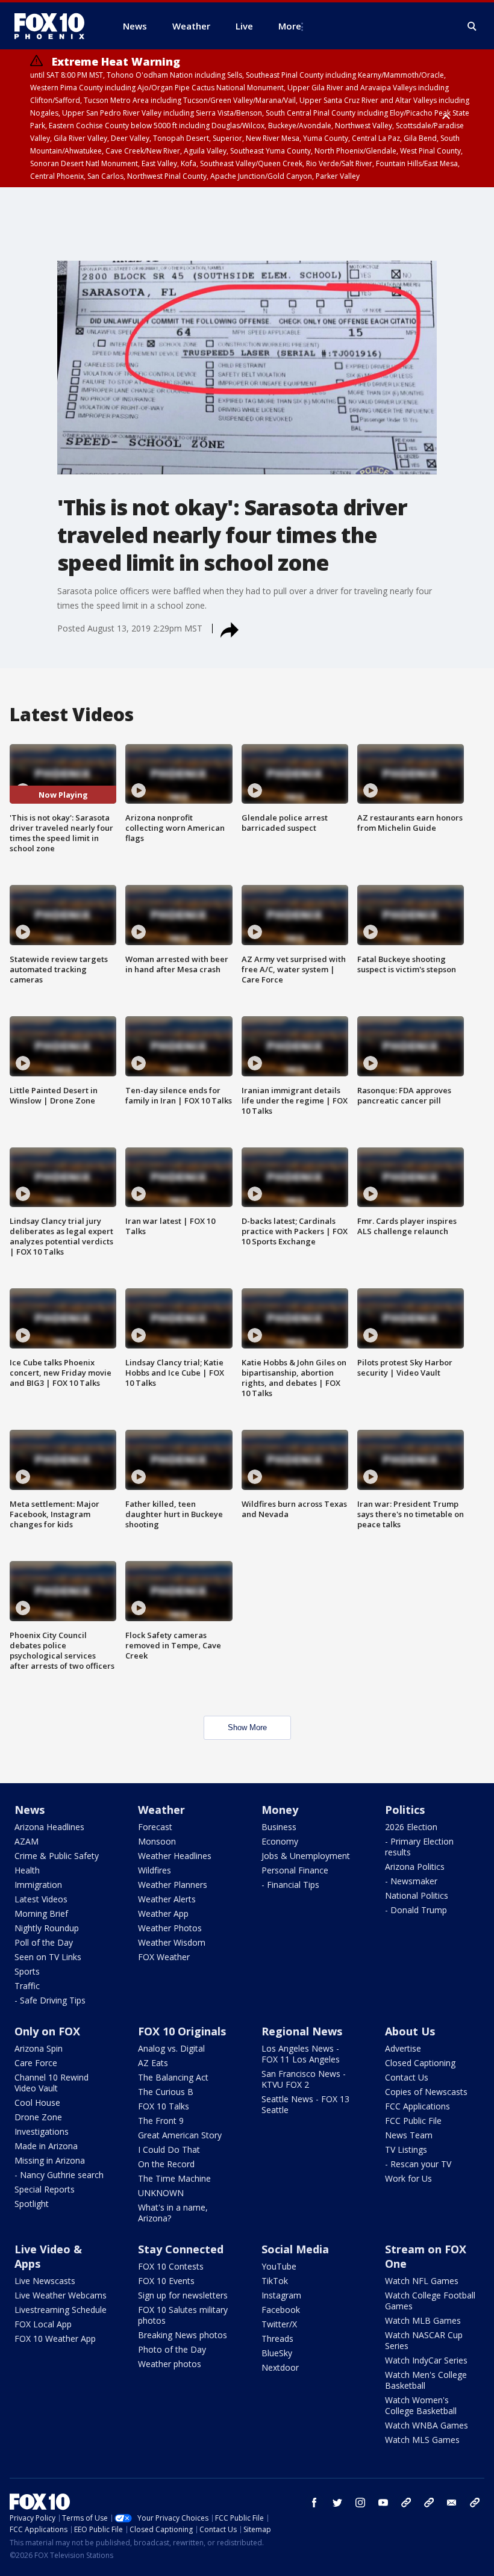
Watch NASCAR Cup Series (424, 2340)
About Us (410, 2031)
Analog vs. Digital (171, 2048)
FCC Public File (413, 2121)
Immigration (38, 1885)
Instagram (281, 2295)
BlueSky (277, 2353)
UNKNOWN (161, 2193)
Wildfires (155, 1870)
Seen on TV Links (48, 1957)
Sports (27, 1971)
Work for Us (408, 2178)
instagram (360, 2503)
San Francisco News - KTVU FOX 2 (304, 2079)
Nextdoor (280, 2367)
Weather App (163, 1913)
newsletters (475, 2503)
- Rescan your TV (418, 2164)
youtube (383, 2503)
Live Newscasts (45, 2281)
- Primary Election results (419, 1847)
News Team (409, 2135)
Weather (161, 1810)
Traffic (27, 1986)
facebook (314, 2503)
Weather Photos (170, 1928)
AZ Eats (153, 2063)
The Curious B (166, 2092)
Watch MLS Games (422, 2440)
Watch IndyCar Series (426, 2360)
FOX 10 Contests (171, 2266)
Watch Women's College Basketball (421, 2405)
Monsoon (157, 1841)
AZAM (27, 1841)
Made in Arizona (46, 2146)
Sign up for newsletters (183, 2295)
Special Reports (45, 2189)
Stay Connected (181, 2249)
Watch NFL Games (422, 2281)
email (452, 2503)
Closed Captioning (420, 2063)
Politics (405, 1810)
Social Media (295, 2249)
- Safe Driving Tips (50, 2000)
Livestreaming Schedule (61, 2310)
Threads (277, 2339)
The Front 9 (161, 2121)
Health (27, 1870)
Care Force (36, 2063)
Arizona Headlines (49, 1827)
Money (280, 1810)
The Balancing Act (173, 2077)
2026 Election (411, 1827)
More (290, 26)
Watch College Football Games (430, 2301)
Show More (247, 1727)
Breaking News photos (183, 2335)
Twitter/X (279, 2324)
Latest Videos (41, 1899)
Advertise (403, 2048)
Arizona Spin (39, 2048)
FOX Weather (164, 1957)
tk (406, 2503)
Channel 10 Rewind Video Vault (52, 2083)
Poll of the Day (44, 1942)
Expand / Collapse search (472, 26)
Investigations (42, 2131)
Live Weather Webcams (61, 2295)
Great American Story (180, 2135)
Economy (280, 1841)
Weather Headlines (175, 1856)
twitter (337, 2503)
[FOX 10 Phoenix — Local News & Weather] (54, 26)
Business (279, 1827)
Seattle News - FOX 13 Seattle (305, 2104)
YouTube (279, 2266)
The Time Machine (174, 2178)
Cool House (37, 2103)
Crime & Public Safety (57, 1856)
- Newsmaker (411, 1881)
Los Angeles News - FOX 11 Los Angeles (301, 2054)
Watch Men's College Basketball (426, 2380)
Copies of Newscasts (426, 2092)
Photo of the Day (172, 2349)
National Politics (417, 1895)
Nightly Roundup (47, 1928)
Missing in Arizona (50, 2160)
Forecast (155, 1827)
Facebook (281, 2310)
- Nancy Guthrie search (59, 2175)
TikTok (275, 2281)
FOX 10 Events (166, 2281)
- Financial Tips (290, 1885)
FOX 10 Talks (164, 2106)
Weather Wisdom (172, 1942)
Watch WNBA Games (427, 2425)
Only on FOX (47, 2031)
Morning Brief (41, 1913)
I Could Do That (169, 2149)
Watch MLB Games (423, 2320)
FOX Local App (43, 2324)
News (30, 1810)
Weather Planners (173, 1885)
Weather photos (170, 2364)
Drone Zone (38, 2117)
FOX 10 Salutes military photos (183, 2315)
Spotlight (32, 2204)
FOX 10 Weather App (55, 2339)
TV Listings (406, 2149)
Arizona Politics (415, 1867)
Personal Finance (295, 1870)
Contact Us (407, 2077)
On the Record (166, 2164)
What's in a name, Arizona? (173, 2213)
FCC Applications (417, 2106)
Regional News (302, 2031)
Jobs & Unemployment (306, 1856)
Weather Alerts (167, 1899)
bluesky (429, 2503)
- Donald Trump (416, 1910)
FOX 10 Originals (182, 2031)
